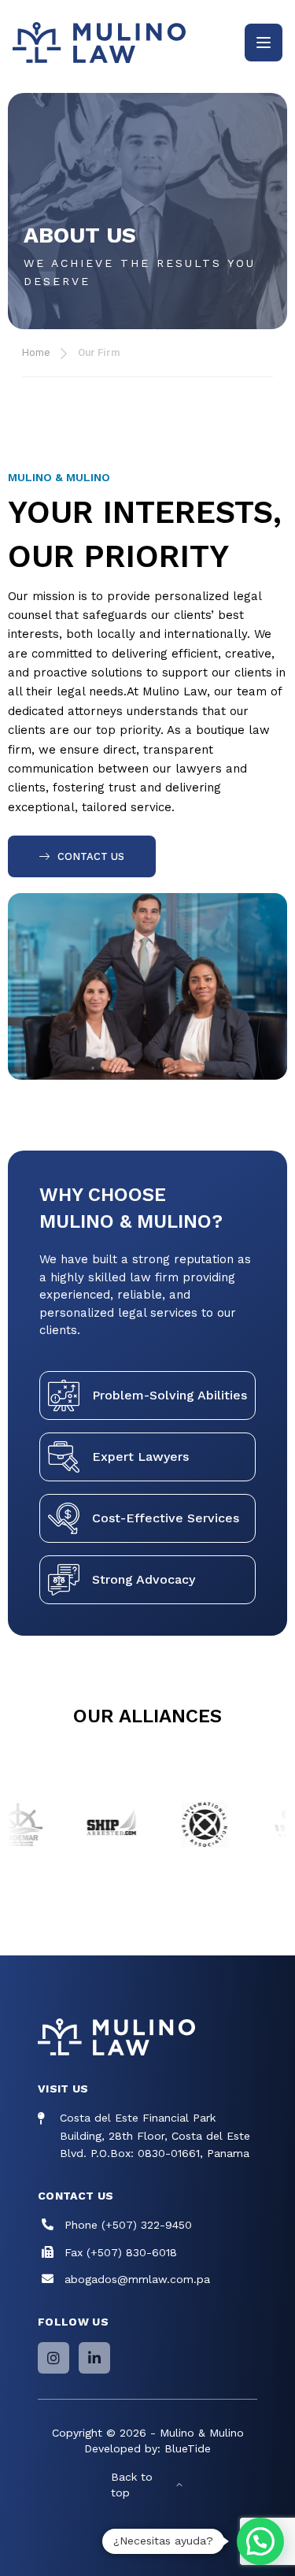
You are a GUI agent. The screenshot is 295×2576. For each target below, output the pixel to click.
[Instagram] (53, 2358)
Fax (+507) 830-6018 (121, 2252)
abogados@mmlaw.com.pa (137, 2279)
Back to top (132, 2485)
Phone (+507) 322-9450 (128, 2225)
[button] (260, 2541)
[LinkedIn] (94, 2358)
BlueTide (188, 2448)
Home (36, 352)
